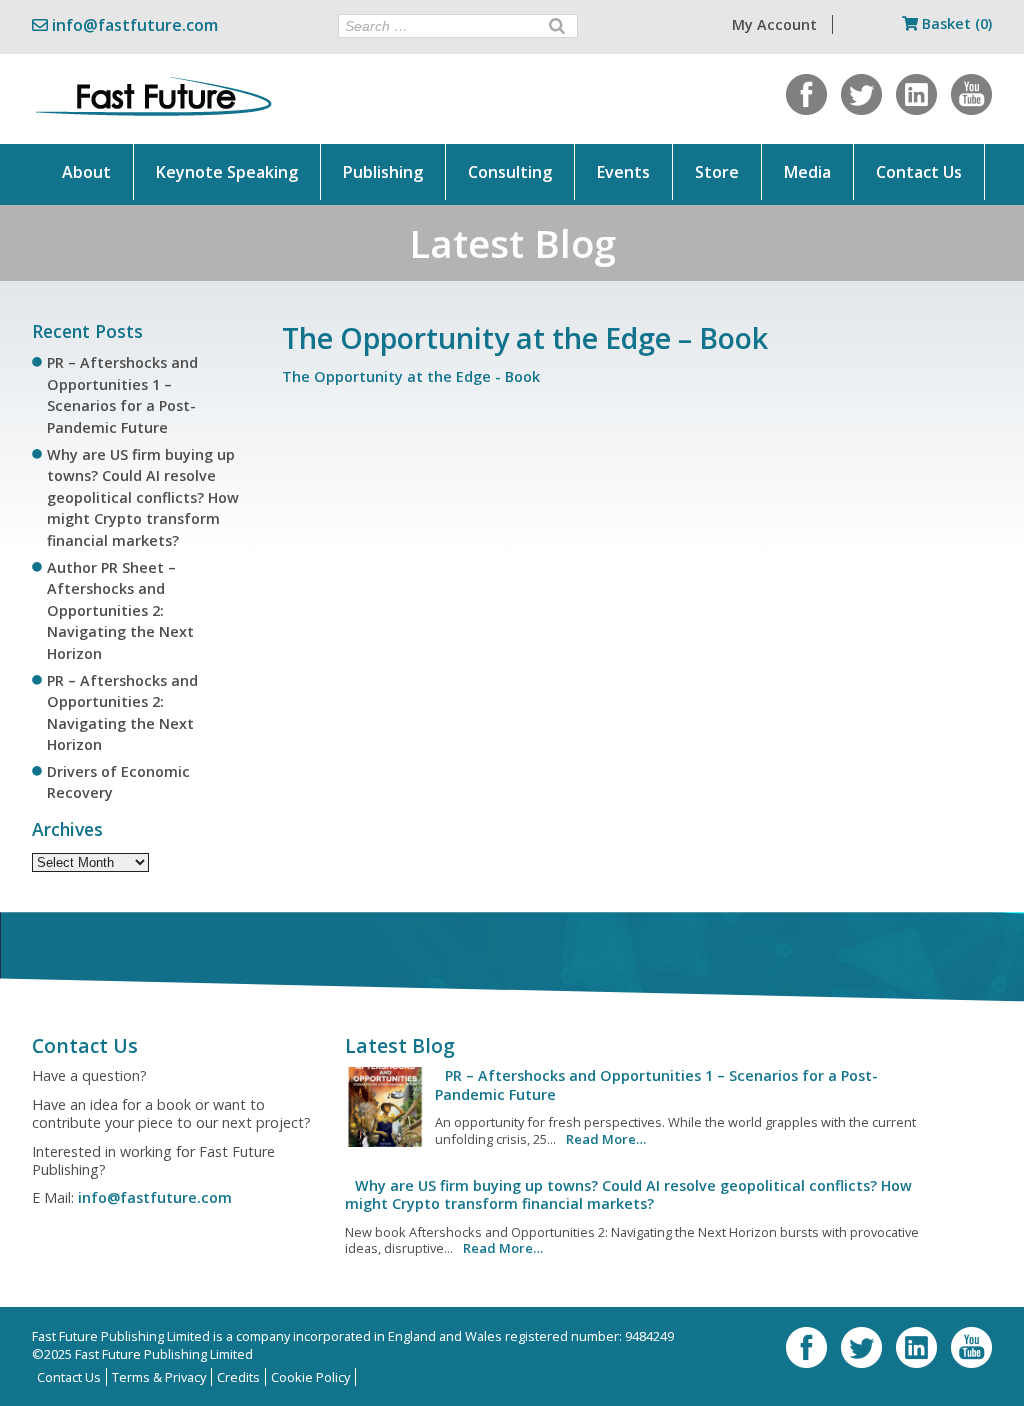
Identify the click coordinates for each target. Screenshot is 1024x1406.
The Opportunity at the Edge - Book (411, 376)
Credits (238, 1377)
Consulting (510, 172)
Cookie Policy (310, 1377)
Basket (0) (955, 23)
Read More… (606, 1139)
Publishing (383, 172)
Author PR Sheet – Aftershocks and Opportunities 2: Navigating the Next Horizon (120, 610)
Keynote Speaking (227, 172)
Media (807, 172)
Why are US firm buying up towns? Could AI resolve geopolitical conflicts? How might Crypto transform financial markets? (143, 497)
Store (717, 172)
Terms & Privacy (159, 1377)
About (86, 172)
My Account (774, 24)
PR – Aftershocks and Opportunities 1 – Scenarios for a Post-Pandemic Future (656, 1084)
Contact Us (919, 172)
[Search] (557, 26)
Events (623, 172)
